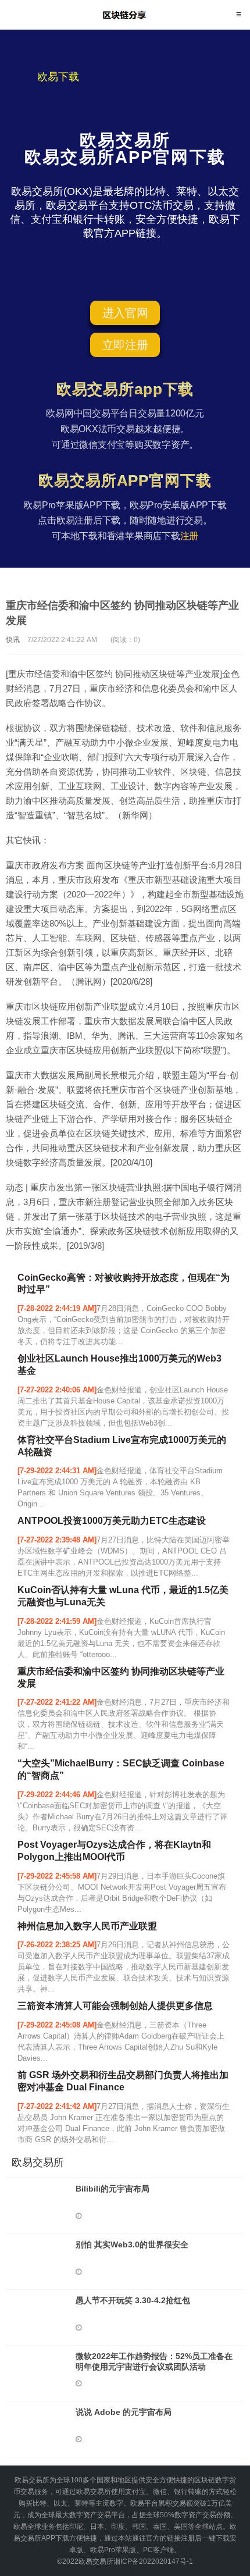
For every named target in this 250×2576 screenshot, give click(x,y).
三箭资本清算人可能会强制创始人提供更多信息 (115, 2006)
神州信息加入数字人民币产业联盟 (87, 1926)
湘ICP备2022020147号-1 (153, 2561)
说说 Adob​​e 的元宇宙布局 (124, 2412)
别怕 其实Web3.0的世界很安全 (132, 2244)
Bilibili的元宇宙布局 (112, 2189)
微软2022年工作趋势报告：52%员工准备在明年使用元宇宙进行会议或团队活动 (154, 2361)
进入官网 (125, 313)
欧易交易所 (125, 15)
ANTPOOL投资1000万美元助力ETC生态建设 (112, 1521)
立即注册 (125, 345)
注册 (190, 536)
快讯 (13, 640)
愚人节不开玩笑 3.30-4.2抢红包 (133, 2300)
